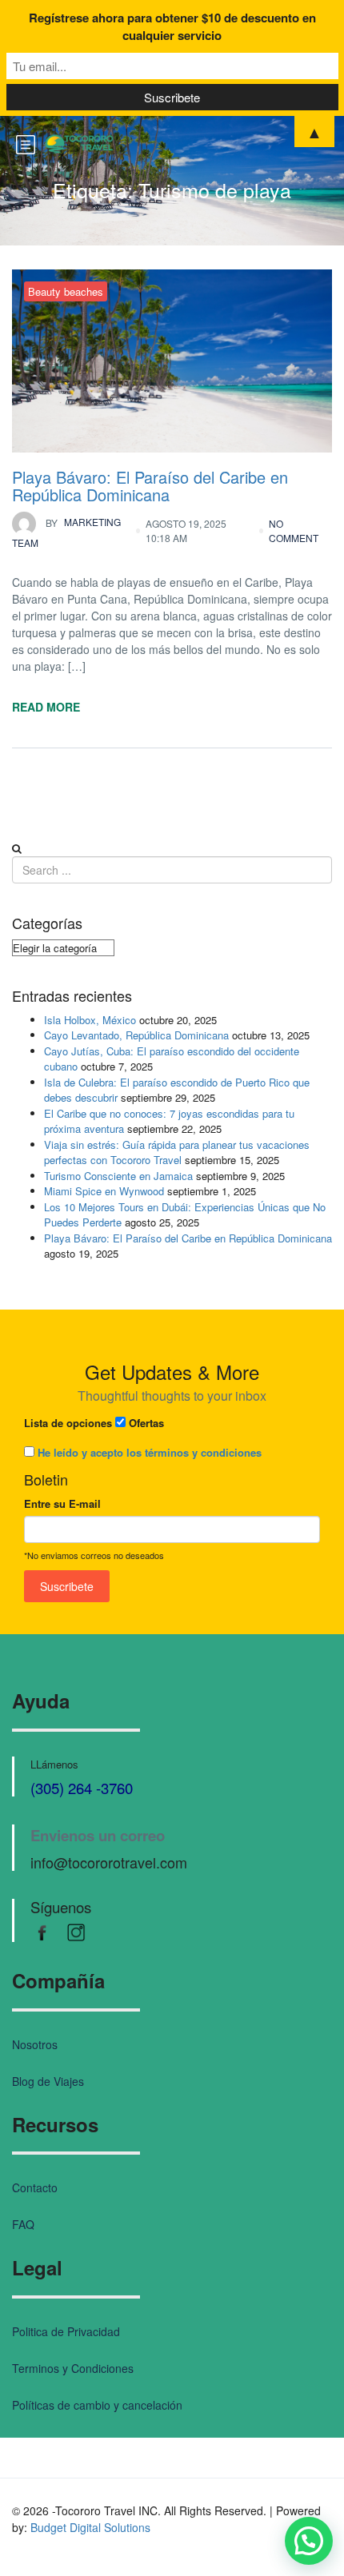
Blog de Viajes (48, 2081)
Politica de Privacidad (66, 2331)
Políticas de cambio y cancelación (97, 2405)
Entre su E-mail (62, 1503)
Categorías (47, 923)
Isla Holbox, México (90, 1020)
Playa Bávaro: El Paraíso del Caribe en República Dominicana (150, 486)
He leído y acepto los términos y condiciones (150, 1452)
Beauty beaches (66, 291)
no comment (294, 530)
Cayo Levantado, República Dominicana (136, 1035)
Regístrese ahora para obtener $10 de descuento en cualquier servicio (172, 26)
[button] (309, 2541)
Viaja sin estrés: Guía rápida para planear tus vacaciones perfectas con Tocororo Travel (177, 1152)
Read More (46, 707)
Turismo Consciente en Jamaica (118, 1176)
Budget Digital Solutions (90, 2527)
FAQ (23, 2224)
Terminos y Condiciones (73, 2368)
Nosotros (35, 2044)
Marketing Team (66, 533)
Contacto (35, 2187)
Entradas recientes (72, 996)
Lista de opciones (68, 1423)
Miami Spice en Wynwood (104, 1191)
